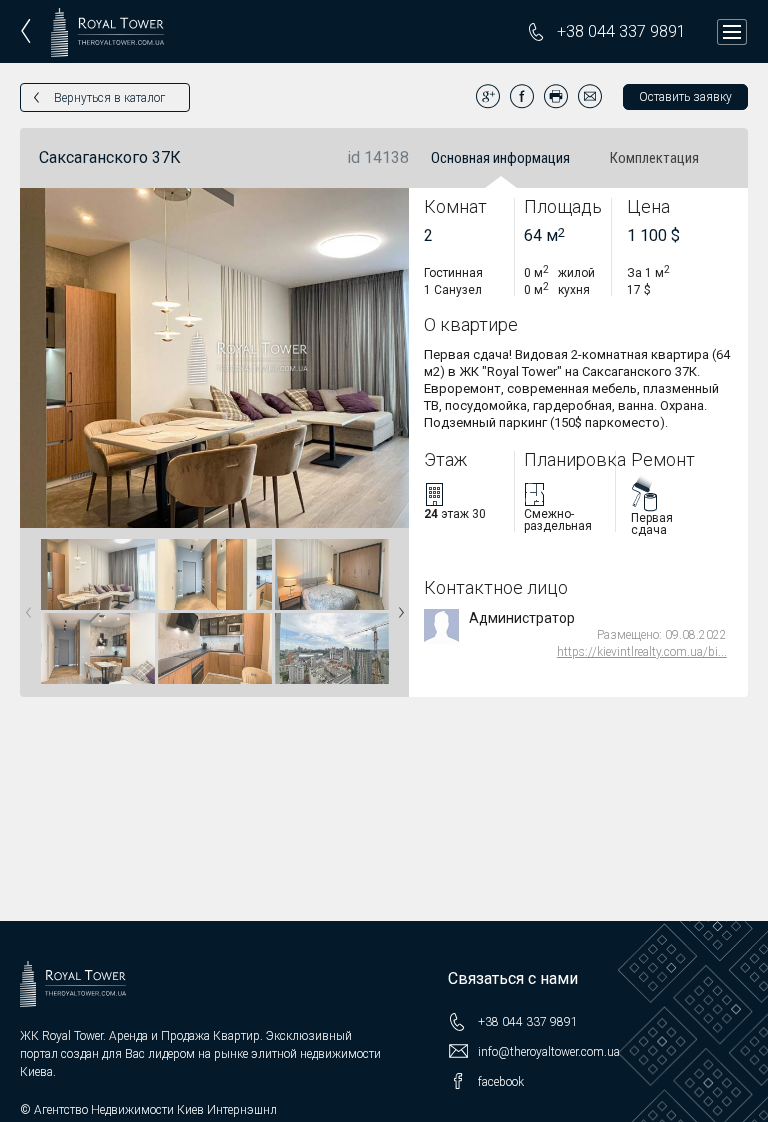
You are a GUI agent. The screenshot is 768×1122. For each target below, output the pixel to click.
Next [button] (397, 606)
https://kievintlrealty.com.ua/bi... (642, 652)
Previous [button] (25, 606)
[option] (97, 612)
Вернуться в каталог (109, 98)
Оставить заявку (685, 97)
